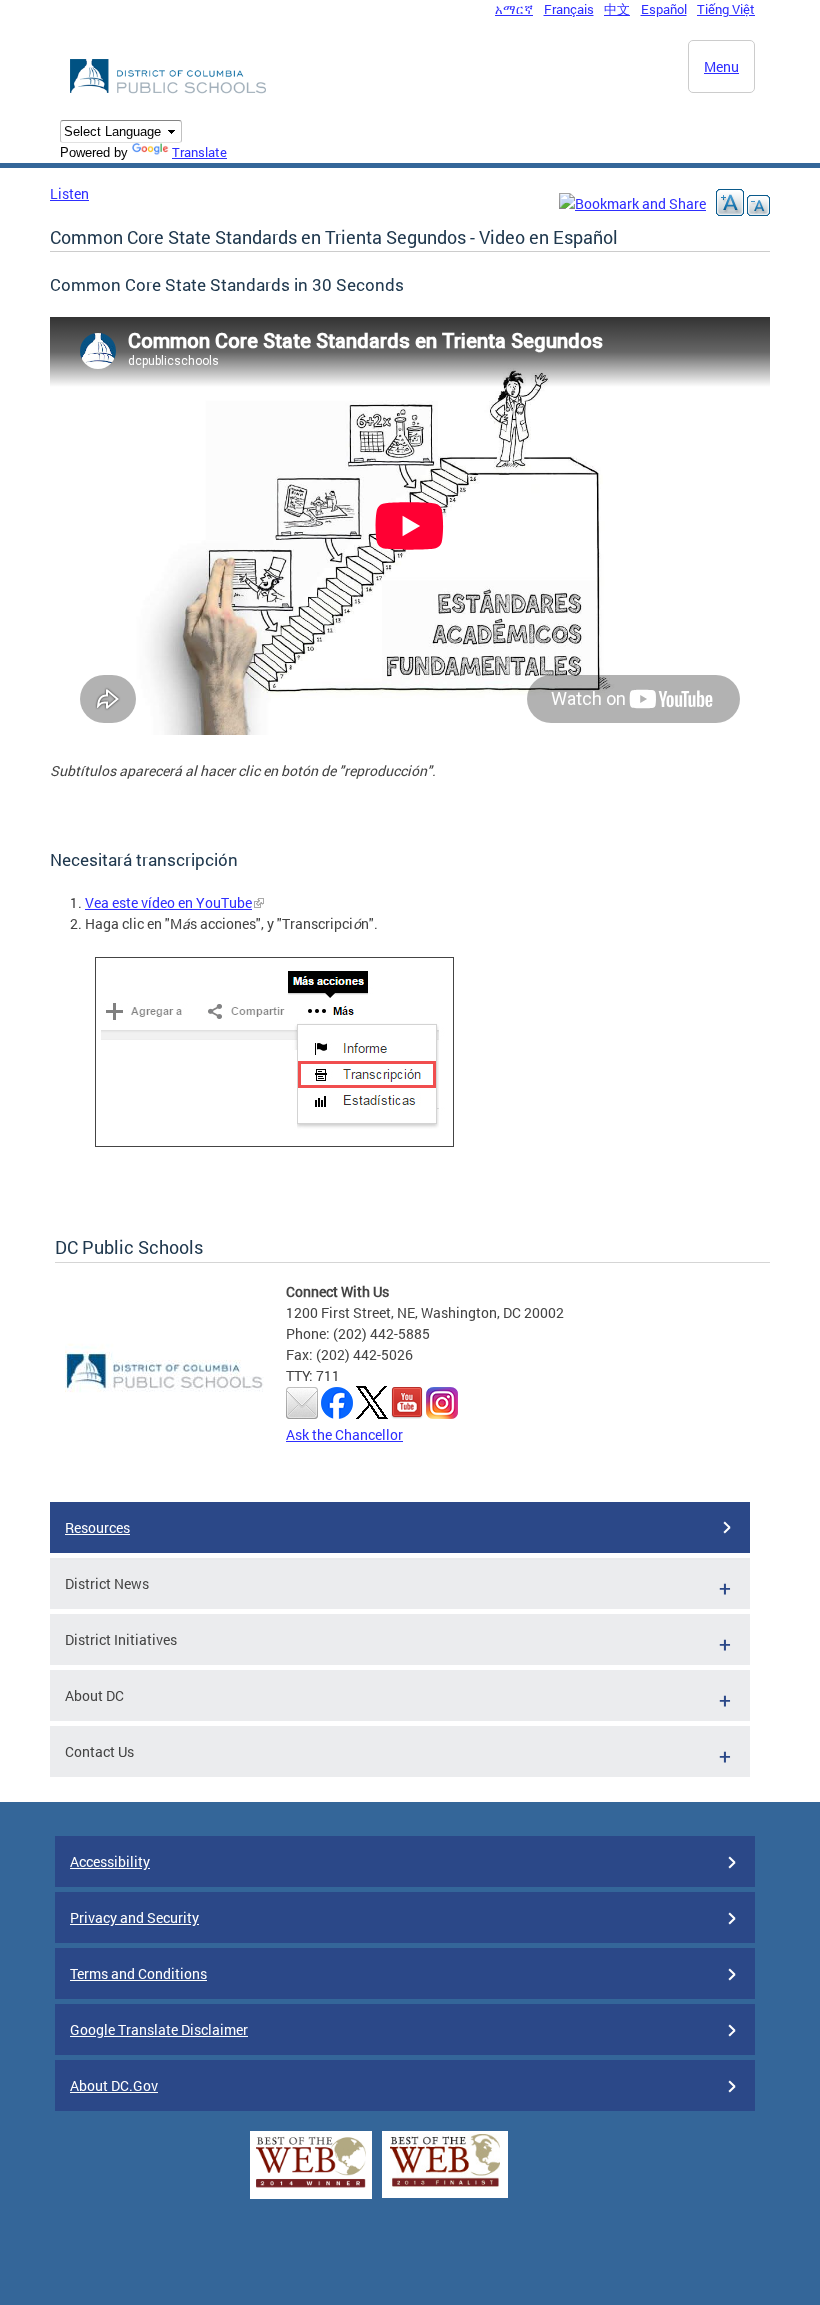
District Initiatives (121, 1639)
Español (664, 9)
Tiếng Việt (726, 9)
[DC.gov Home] (170, 90)
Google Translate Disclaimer (159, 2029)
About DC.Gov (114, 2085)
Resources (97, 1527)
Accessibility (110, 1861)
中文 (617, 9)
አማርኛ (514, 9)
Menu (721, 66)
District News (107, 1583)
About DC (94, 1695)
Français (569, 9)
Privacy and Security (134, 1917)
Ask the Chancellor (344, 1434)
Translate (199, 152)
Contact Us (99, 1751)
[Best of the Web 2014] (311, 2187)
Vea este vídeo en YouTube (168, 902)
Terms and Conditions (138, 1973)
